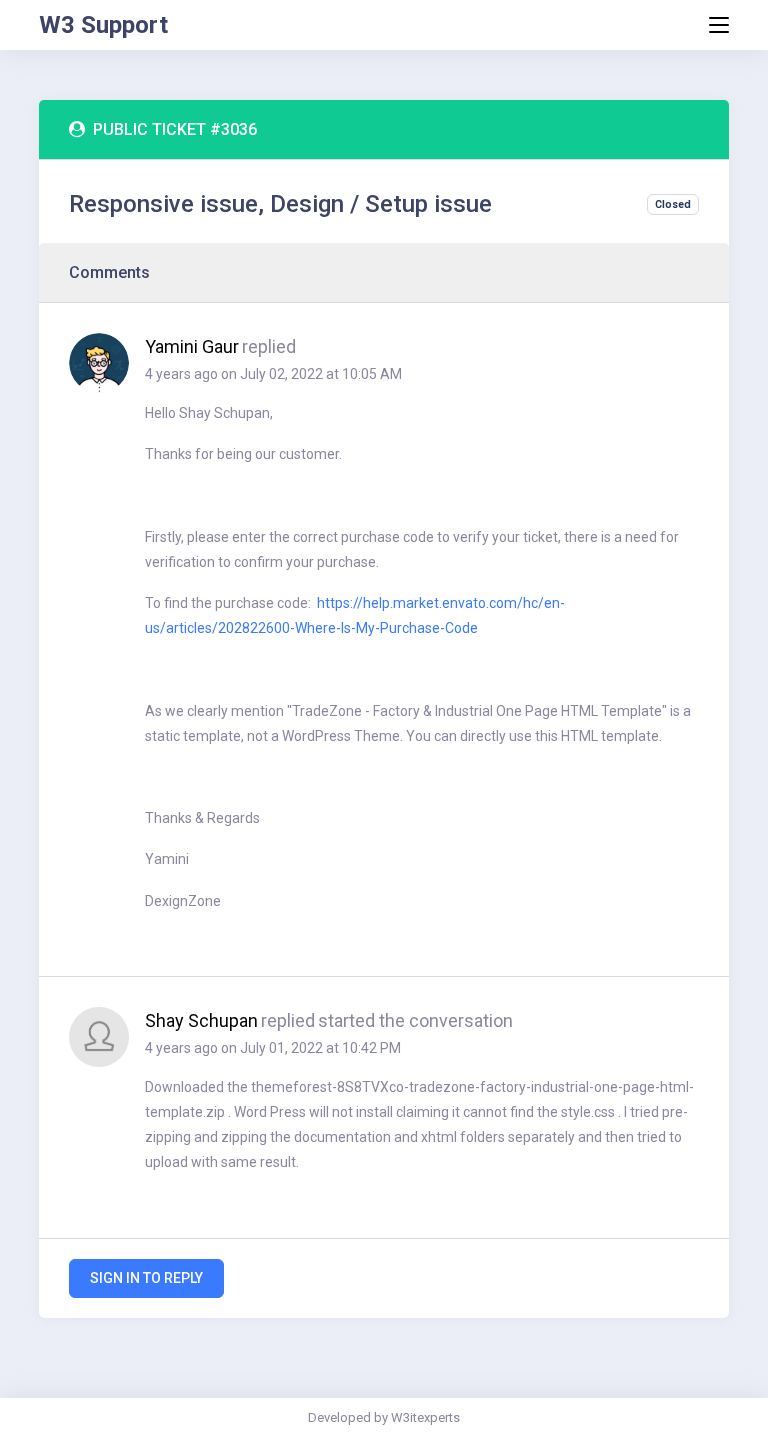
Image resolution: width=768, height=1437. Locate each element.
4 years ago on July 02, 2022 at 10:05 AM (273, 374)
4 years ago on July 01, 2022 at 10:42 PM (273, 1048)
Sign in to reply (146, 1278)
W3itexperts (425, 1417)
